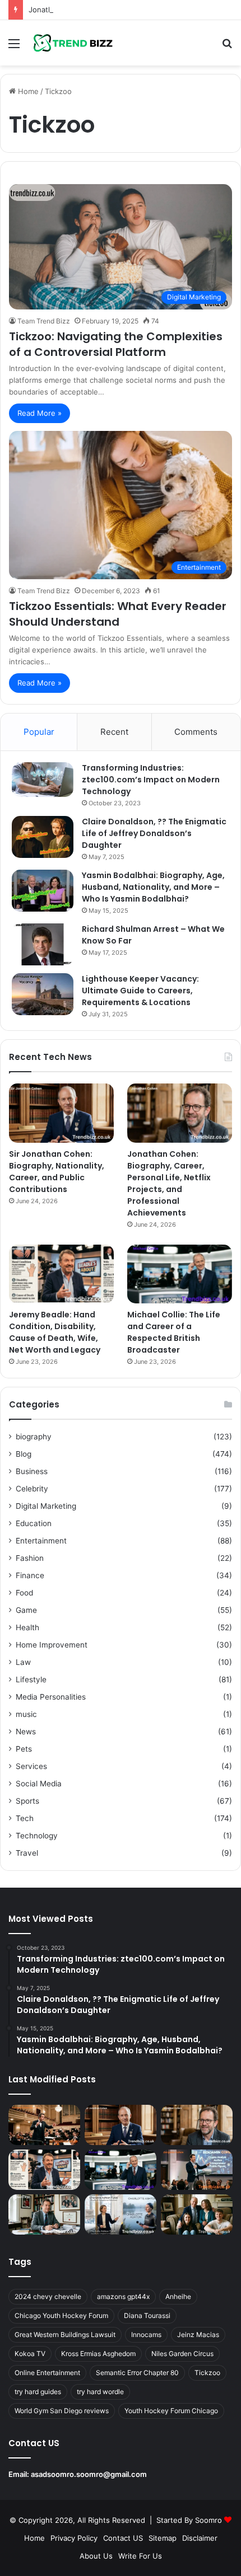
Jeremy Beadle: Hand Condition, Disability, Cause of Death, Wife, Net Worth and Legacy (55, 1332)
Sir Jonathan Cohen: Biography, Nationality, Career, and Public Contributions (57, 1172)
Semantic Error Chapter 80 (137, 2373)
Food (24, 1593)
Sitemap (163, 2538)
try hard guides (38, 2392)
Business (32, 1471)
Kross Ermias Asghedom (98, 2354)
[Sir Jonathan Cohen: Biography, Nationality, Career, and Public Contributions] (61, 1113)
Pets (24, 1749)
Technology (37, 1836)
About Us (96, 2556)
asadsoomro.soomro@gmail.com (89, 2474)
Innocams (146, 2335)
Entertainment (41, 1541)
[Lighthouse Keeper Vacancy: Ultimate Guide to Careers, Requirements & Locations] (43, 994)
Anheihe (178, 2296)
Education (34, 1523)
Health (27, 1627)
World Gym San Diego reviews (62, 2411)
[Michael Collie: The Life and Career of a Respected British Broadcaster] (180, 1274)
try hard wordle (100, 2392)
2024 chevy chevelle (48, 2296)
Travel (27, 1853)
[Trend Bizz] (73, 43)
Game (26, 1610)
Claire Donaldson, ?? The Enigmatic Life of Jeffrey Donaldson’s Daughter (154, 833)
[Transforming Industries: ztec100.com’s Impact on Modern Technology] (43, 780)
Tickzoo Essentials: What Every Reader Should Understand (118, 614)
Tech (25, 1818)
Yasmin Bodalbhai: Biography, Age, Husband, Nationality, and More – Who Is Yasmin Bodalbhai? (153, 887)
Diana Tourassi (147, 2315)
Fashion (30, 1558)
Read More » (40, 413)
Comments (196, 732)
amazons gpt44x (123, 2296)
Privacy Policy (74, 2538)
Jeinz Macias (198, 2335)
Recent (114, 732)
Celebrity (32, 1489)
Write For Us (140, 2556)
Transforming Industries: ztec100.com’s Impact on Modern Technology (151, 780)
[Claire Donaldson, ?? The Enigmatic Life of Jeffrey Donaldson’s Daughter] (43, 837)
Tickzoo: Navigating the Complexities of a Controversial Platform (116, 344)
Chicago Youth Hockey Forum (61, 2315)
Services (31, 1766)
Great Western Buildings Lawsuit (65, 2335)
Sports (27, 1801)
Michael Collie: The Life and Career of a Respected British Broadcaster (174, 1332)
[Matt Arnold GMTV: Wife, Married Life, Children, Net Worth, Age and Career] (197, 2214)
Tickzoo (207, 2373)
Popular (39, 732)
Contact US (123, 2538)
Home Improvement (52, 1645)
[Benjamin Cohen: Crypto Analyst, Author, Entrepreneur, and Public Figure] (197, 2170)
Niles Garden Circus (182, 2354)
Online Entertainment (47, 2373)
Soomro (208, 2520)
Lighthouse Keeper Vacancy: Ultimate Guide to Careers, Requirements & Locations (140, 991)
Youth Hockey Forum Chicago (171, 2411)
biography (34, 1437)
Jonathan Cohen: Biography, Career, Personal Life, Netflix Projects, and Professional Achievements (169, 1183)
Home (27, 91)
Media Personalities (51, 1697)
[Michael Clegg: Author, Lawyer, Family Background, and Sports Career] (44, 2214)
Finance (30, 1575)
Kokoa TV (30, 2354)
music (26, 1714)
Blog (24, 1454)
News (26, 1732)
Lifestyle (31, 1679)
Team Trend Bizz (44, 321)
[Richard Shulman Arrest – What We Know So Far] (43, 944)
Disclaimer (200, 2538)
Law (23, 1662)
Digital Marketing (46, 1506)
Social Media (39, 1784)
